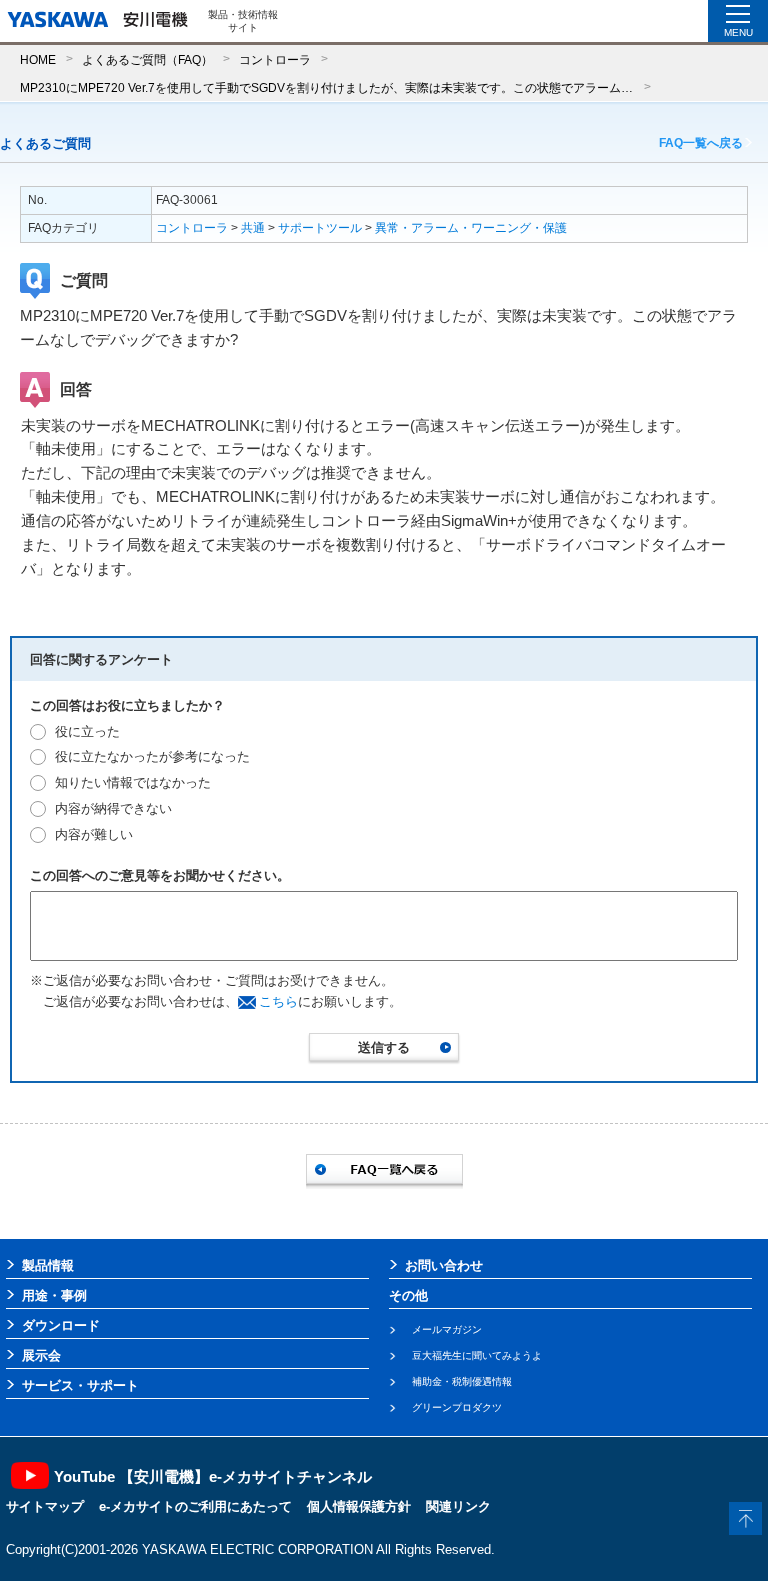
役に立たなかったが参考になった (152, 756)
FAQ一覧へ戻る (701, 143)
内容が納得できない (113, 808)
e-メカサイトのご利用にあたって (195, 1506)
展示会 (41, 1355)
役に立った (87, 731)
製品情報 (48, 1265)
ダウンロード (61, 1325)
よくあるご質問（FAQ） (147, 59)
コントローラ (275, 59)
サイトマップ (45, 1506)
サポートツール (320, 228)
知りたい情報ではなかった (133, 782)
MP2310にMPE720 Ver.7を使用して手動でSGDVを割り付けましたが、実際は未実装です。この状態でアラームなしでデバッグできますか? (327, 87)
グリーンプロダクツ (457, 1407)
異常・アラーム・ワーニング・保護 (471, 228)
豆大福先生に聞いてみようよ (477, 1355)
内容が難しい (94, 834)
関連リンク (458, 1506)
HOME (38, 59)
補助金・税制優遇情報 (462, 1381)
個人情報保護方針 (359, 1506)
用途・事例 (54, 1295)
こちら (278, 1001)
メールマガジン (447, 1329)
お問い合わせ (444, 1265)
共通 (253, 228)
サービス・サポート (80, 1385)
